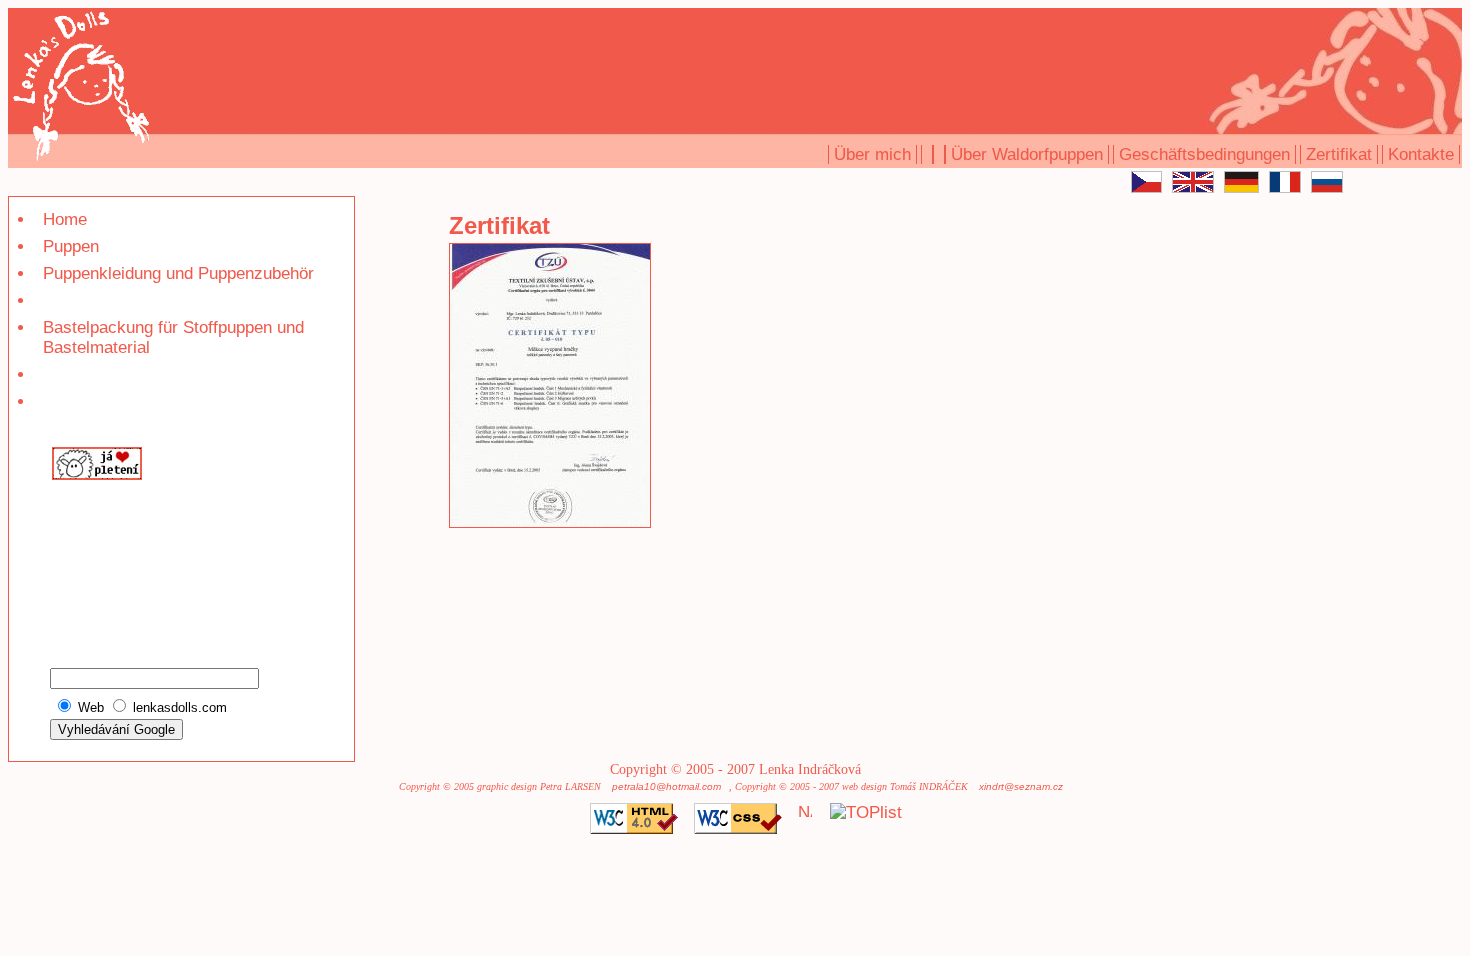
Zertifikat (1339, 154)
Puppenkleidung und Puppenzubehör (178, 273)
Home (65, 219)
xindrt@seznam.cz (1021, 786)
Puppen (71, 246)
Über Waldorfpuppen (1027, 154)
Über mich (872, 154)
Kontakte (1421, 154)
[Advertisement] (109, 553)
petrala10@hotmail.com (666, 786)
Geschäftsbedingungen (1204, 154)
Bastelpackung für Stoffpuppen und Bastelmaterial (173, 337)
